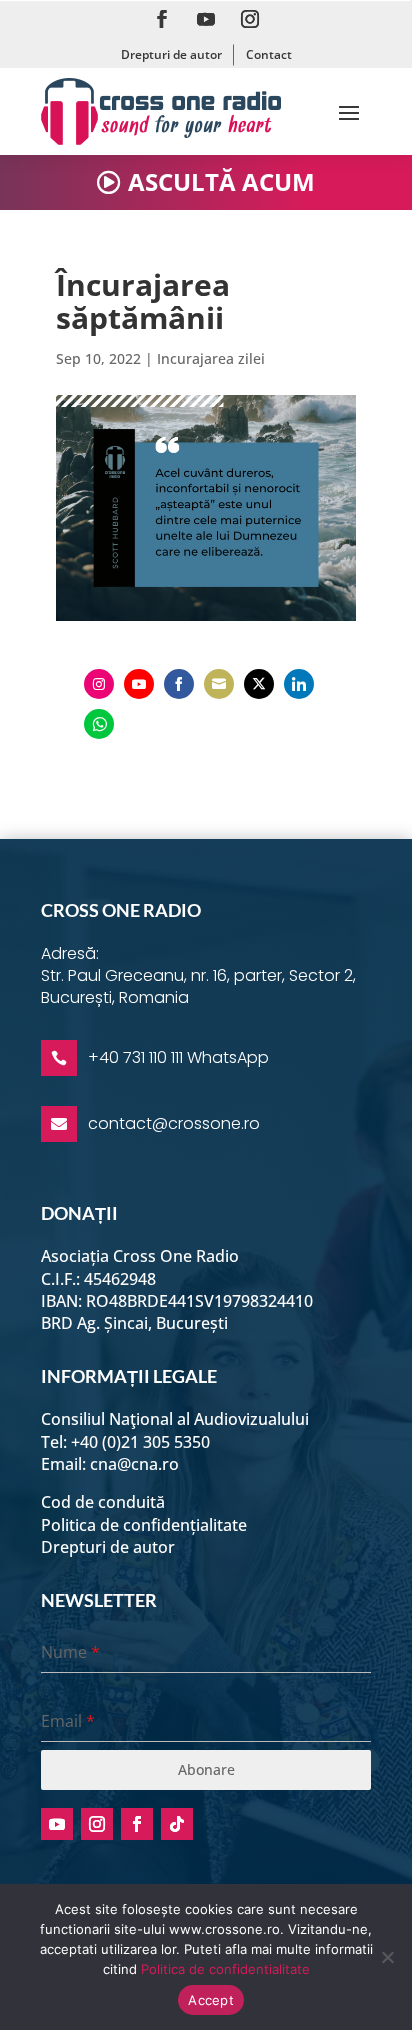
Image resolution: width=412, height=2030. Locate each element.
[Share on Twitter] (259, 684)
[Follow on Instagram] (250, 19)
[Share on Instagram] (99, 684)
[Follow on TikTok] (177, 1824)
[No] (387, 1957)
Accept (211, 2000)
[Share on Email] (219, 684)
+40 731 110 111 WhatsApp (178, 1057)
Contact (269, 54)
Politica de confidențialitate (144, 1525)
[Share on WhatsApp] (99, 724)
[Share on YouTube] (139, 684)
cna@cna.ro (134, 1464)
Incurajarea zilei (211, 358)
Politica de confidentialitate (225, 1969)
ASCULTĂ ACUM (221, 181)
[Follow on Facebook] (162, 19)
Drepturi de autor (171, 54)
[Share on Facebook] (179, 684)
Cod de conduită (103, 1502)
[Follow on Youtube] (206, 19)
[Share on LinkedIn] (299, 684)
